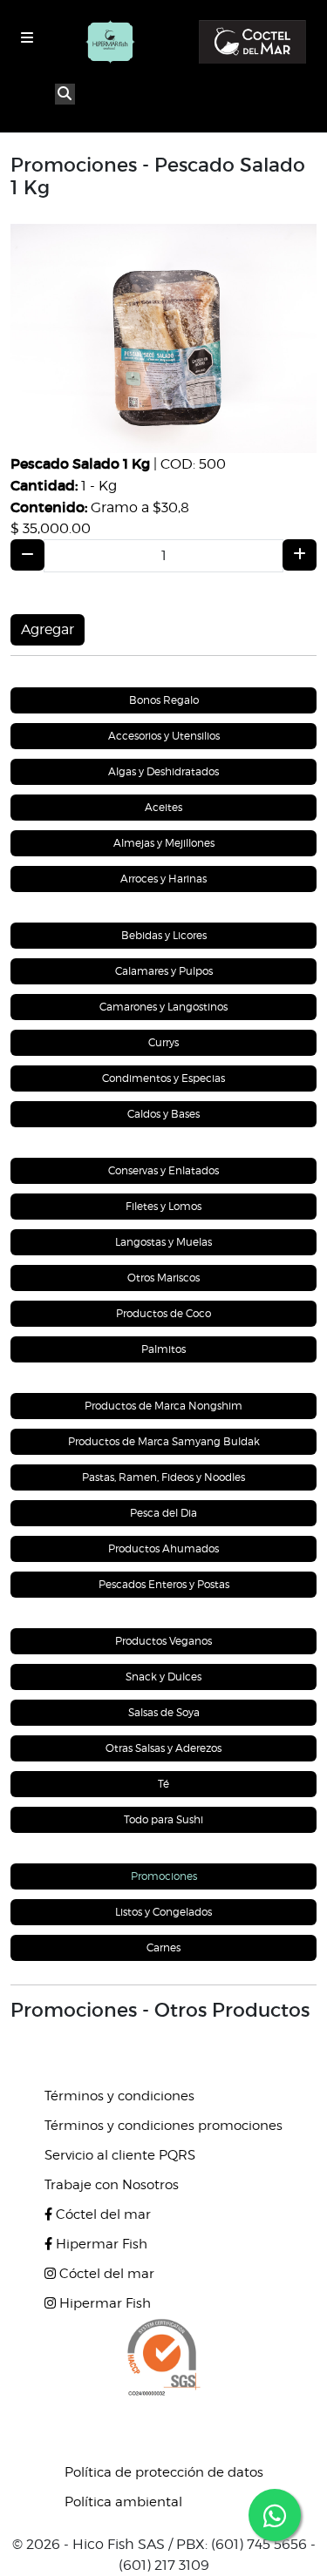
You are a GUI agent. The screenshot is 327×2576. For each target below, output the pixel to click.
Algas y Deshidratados (163, 771)
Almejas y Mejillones (164, 843)
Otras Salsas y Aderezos (163, 1748)
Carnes (163, 1947)
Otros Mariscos (163, 1278)
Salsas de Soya (164, 1712)
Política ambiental (123, 2502)
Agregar (48, 629)
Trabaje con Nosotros (112, 2185)
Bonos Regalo (164, 700)
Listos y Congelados (163, 1912)
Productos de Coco (163, 1313)
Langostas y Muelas (163, 1242)
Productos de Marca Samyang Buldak (164, 1441)
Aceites (163, 807)
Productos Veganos (163, 1641)
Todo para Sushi (163, 1819)
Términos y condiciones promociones (163, 2126)
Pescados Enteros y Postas (164, 1584)
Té (163, 1784)
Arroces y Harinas (163, 879)
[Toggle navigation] (27, 38)
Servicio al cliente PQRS (120, 2155)
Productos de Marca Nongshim (163, 1406)
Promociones (164, 1876)
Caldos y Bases (163, 1114)
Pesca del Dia (163, 1513)
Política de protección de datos (164, 2472)
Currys (163, 1042)
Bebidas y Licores (164, 935)
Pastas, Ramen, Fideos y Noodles (163, 1477)
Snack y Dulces (163, 1677)
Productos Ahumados (163, 1548)
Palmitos (163, 1349)
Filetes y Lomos (163, 1206)
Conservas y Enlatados (163, 1170)
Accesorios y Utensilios (164, 736)
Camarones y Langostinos (163, 1007)
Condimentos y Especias (163, 1078)
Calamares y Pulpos (164, 971)
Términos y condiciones (119, 2096)
